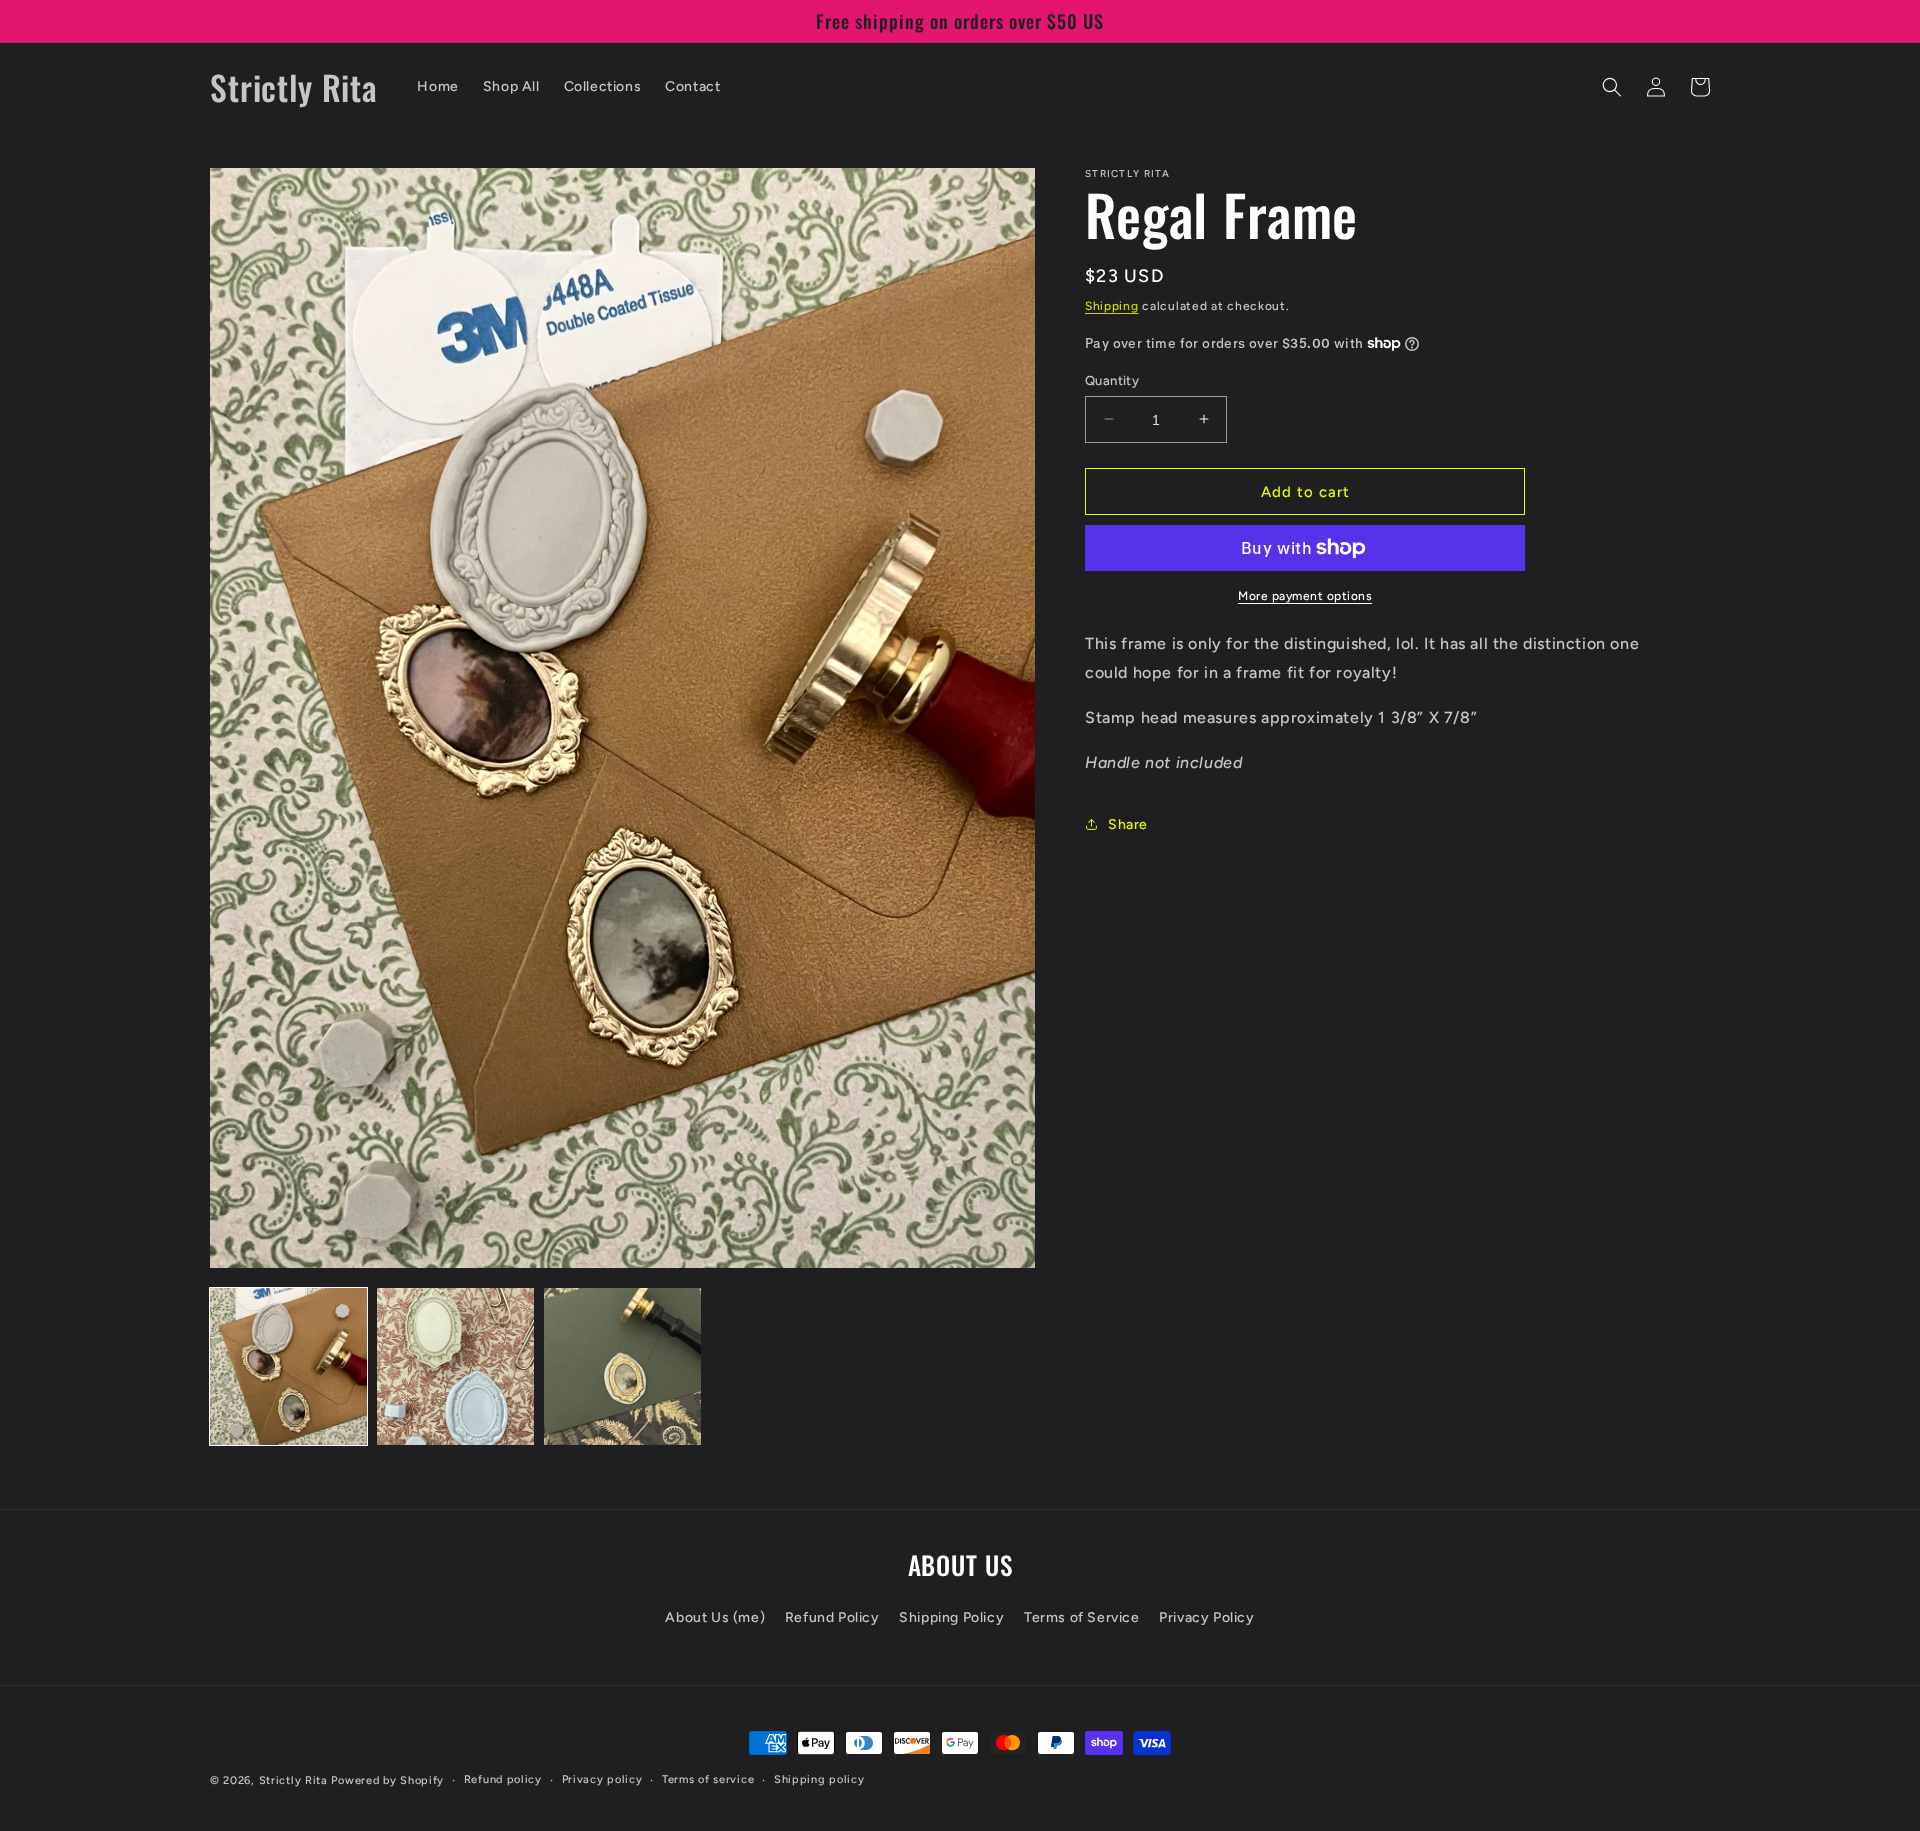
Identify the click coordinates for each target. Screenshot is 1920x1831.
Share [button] (1128, 823)
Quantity (1112, 379)
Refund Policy (832, 1617)
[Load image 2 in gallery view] (455, 1366)
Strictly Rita (293, 1780)
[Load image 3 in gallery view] (622, 1366)
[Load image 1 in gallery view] (288, 1366)
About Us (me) (715, 1617)
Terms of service (708, 1779)
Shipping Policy (951, 1617)
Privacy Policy (1206, 1617)
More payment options (1305, 596)
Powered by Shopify (387, 1780)
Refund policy (503, 1779)
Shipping (1112, 306)
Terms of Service (1082, 1617)
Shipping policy (819, 1779)
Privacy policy (602, 1779)
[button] (1612, 87)
